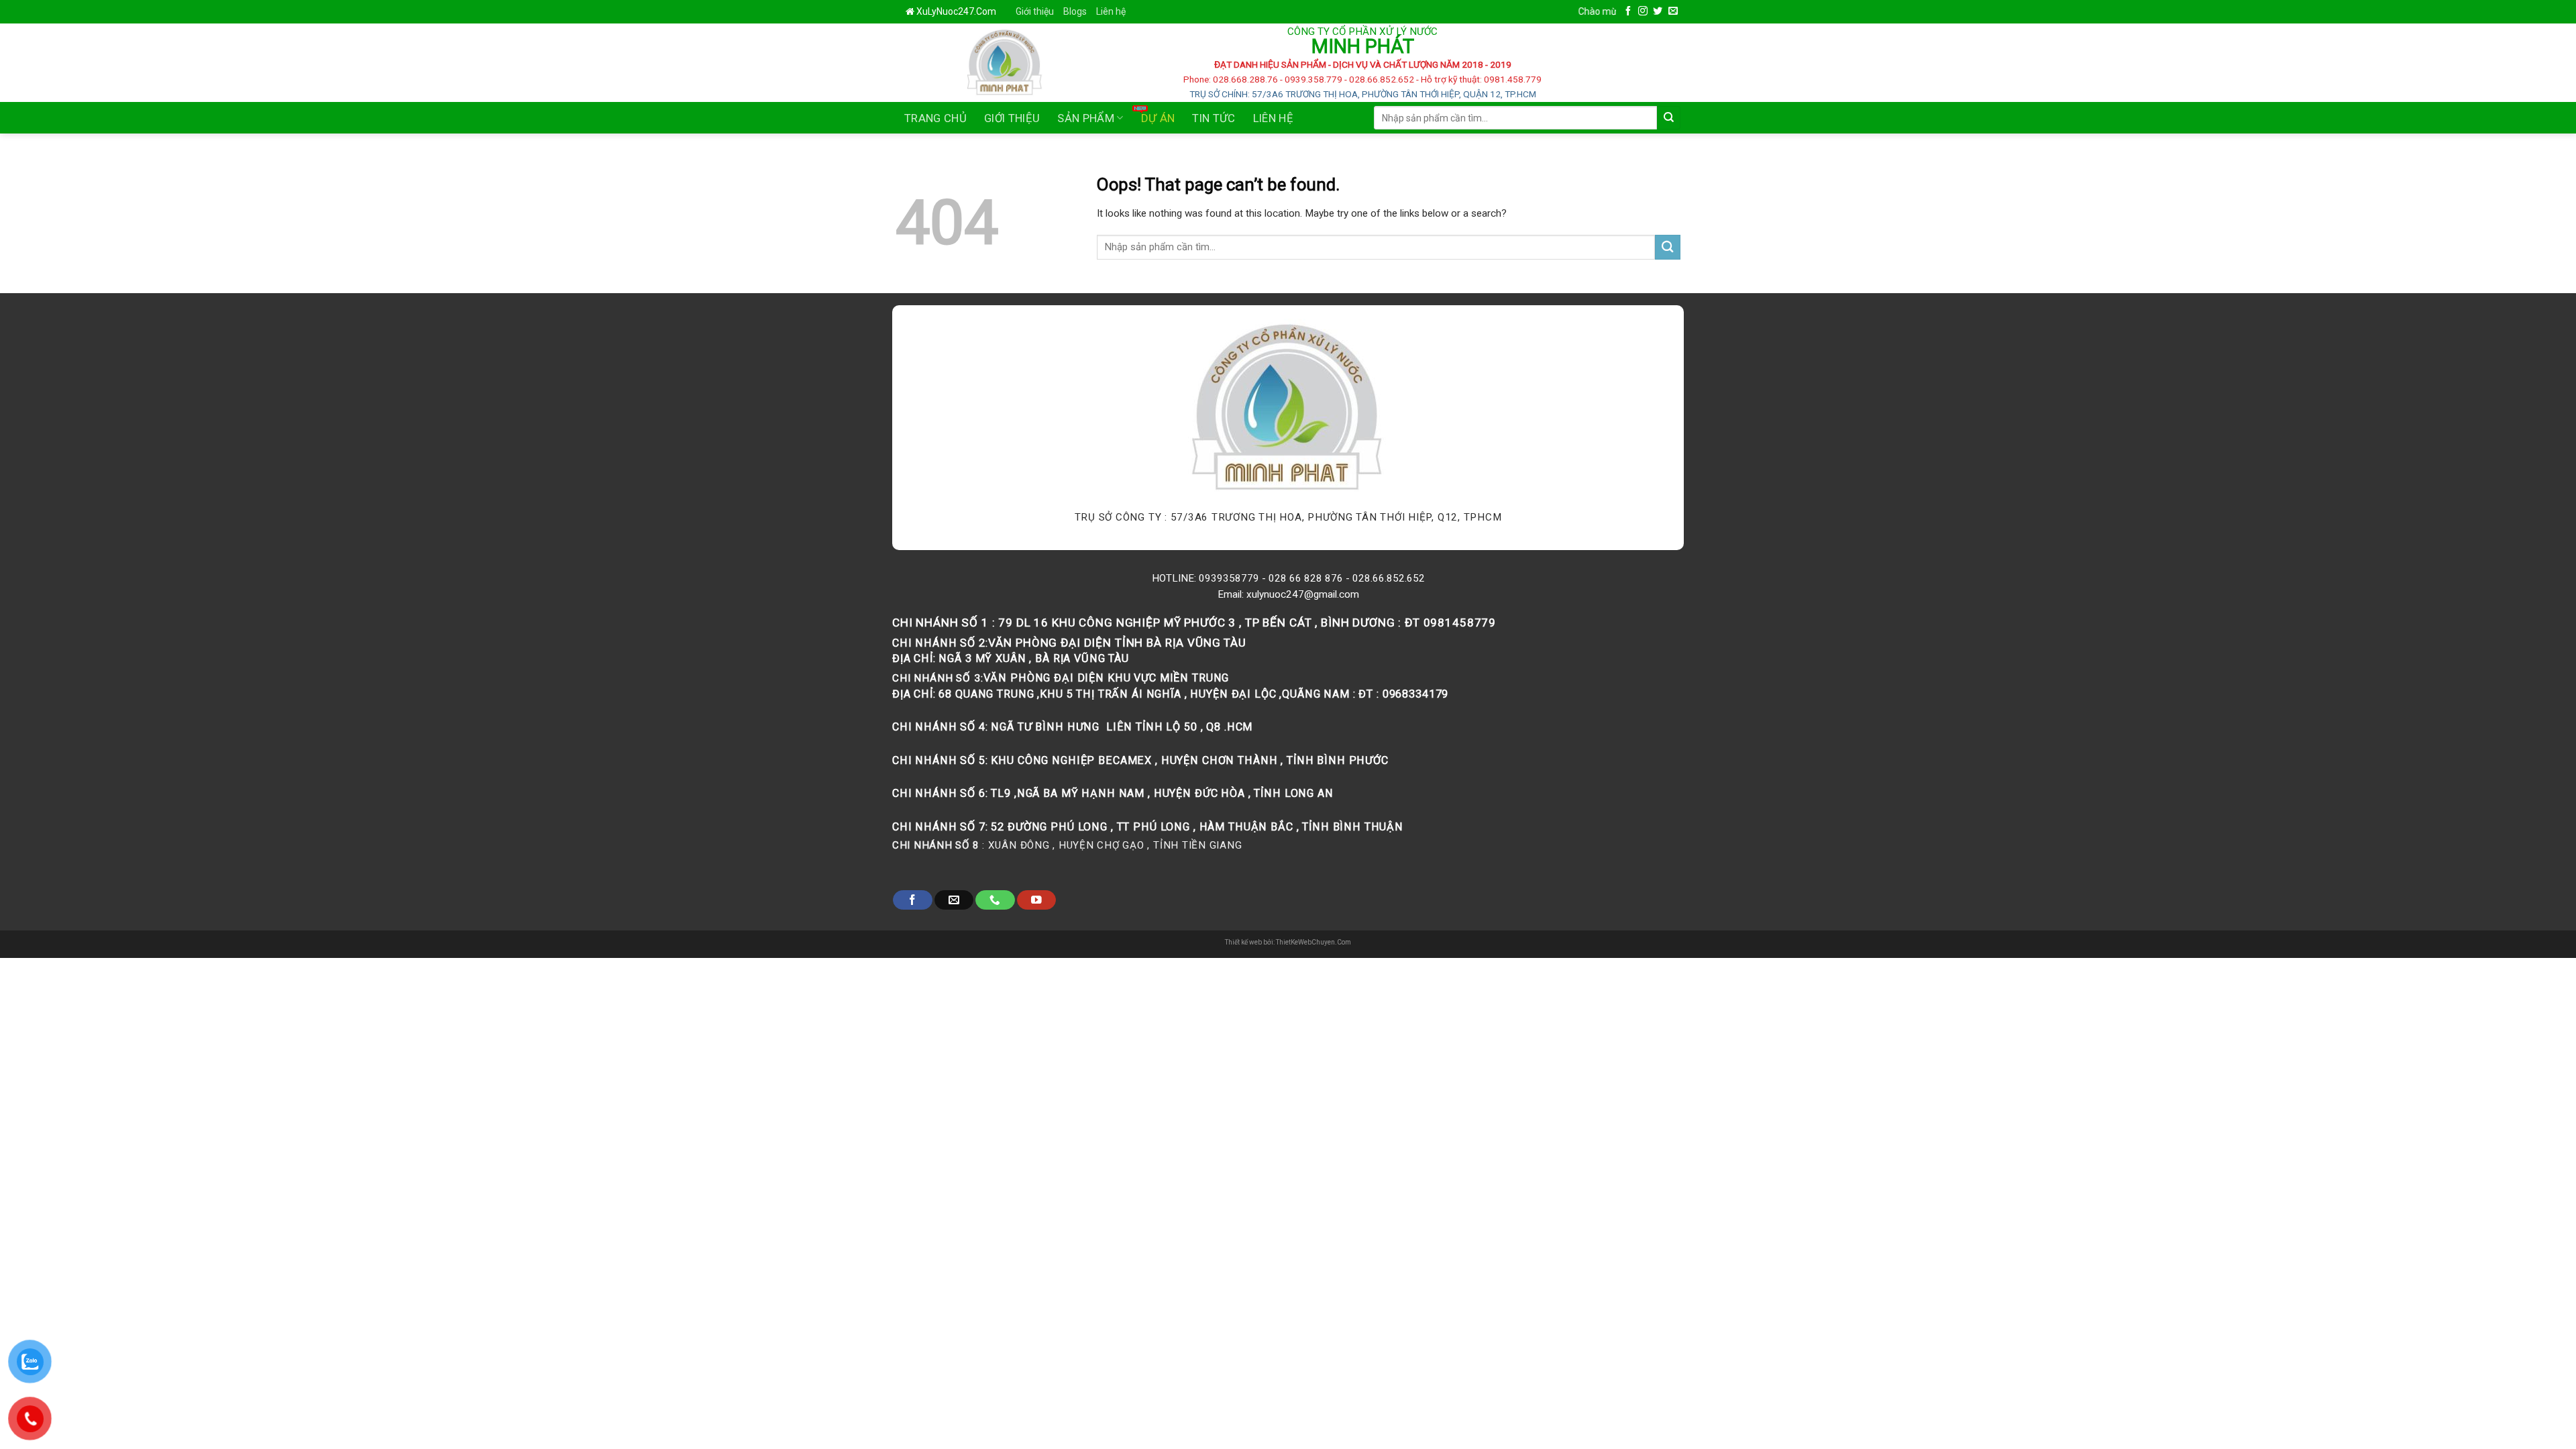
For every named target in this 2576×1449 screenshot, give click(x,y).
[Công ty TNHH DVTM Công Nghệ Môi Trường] (970, 63)
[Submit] (1669, 118)
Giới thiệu (1035, 11)
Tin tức (1214, 118)
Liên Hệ (1273, 118)
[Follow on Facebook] (1628, 11)
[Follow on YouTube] (1036, 900)
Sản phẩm (1086, 118)
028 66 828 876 (1306, 578)
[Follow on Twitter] (1658, 11)
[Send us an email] (1673, 11)
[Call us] (995, 900)
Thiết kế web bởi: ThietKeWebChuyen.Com (1288, 942)
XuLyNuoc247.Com (956, 11)
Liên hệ (1111, 11)
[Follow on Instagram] (1643, 11)
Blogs (1075, 11)
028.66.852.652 (1389, 578)
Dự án (1158, 118)
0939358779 (1229, 578)
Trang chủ (935, 118)
